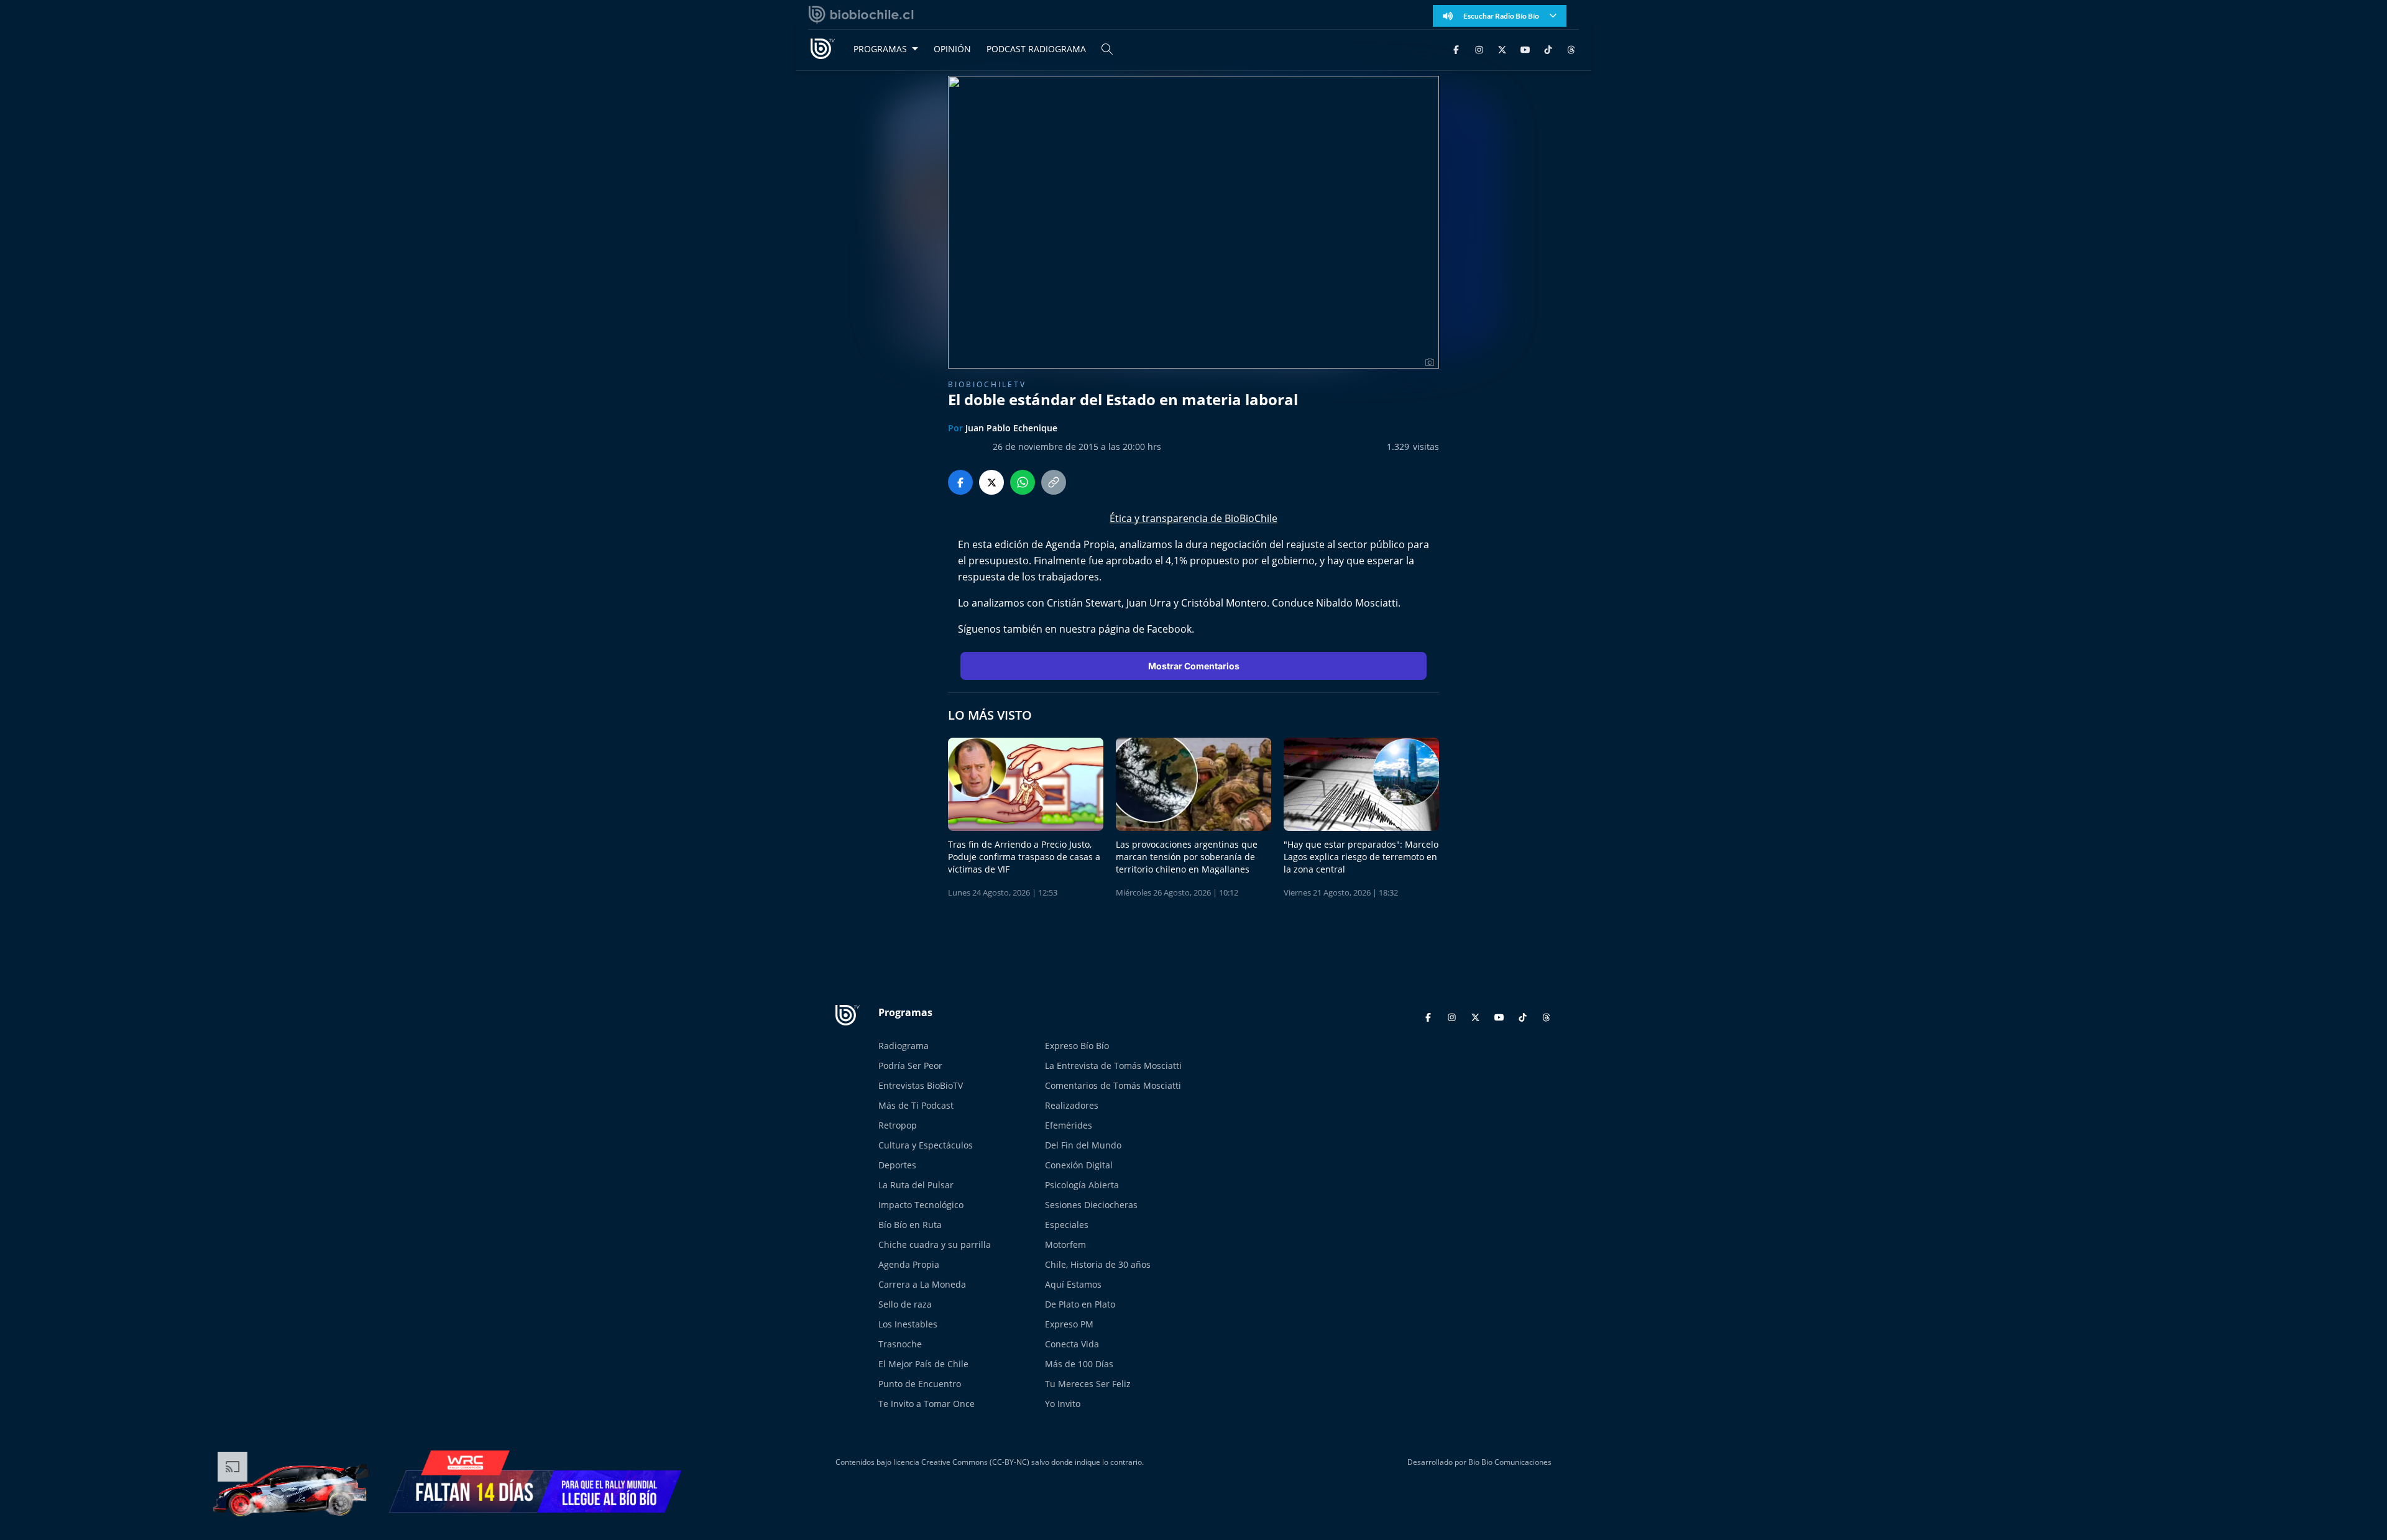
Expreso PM (1069, 1324)
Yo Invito (1063, 1404)
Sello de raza (905, 1304)
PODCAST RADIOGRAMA (1036, 49)
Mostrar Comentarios (1194, 666)
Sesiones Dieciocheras (1091, 1205)
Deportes (897, 1165)
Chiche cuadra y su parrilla (935, 1244)
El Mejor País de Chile (923, 1364)
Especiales (1067, 1225)
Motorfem (1065, 1244)
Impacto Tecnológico (921, 1205)
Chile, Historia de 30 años (1098, 1264)
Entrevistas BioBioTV (921, 1085)
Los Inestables (908, 1324)
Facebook (1169, 629)
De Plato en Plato (1080, 1304)
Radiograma (904, 1046)
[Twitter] (1502, 49)
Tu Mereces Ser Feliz (1088, 1384)
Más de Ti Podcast (916, 1105)
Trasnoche (900, 1344)
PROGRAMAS (880, 49)
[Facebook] (1456, 49)
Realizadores (1072, 1105)
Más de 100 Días (1079, 1364)
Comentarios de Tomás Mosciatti (1113, 1085)
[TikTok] (1548, 49)
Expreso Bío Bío (1077, 1046)
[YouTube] (1525, 49)
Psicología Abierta (1082, 1185)
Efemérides (1069, 1125)
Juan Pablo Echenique (1011, 428)
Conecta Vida (1072, 1344)
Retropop (898, 1125)
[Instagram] (1479, 49)
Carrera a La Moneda (922, 1284)
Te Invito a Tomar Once (927, 1404)
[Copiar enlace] (1054, 482)
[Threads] (1571, 49)
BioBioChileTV (987, 384)
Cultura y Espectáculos (926, 1145)
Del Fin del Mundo (1083, 1145)
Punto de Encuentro (920, 1384)
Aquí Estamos (1073, 1284)
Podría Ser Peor (910, 1066)
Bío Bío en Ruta (910, 1225)
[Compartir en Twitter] (991, 482)
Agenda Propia (909, 1264)
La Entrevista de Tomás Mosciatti (1113, 1066)
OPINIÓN (952, 49)
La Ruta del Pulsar (916, 1185)
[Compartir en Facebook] (960, 482)
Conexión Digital (1079, 1165)
